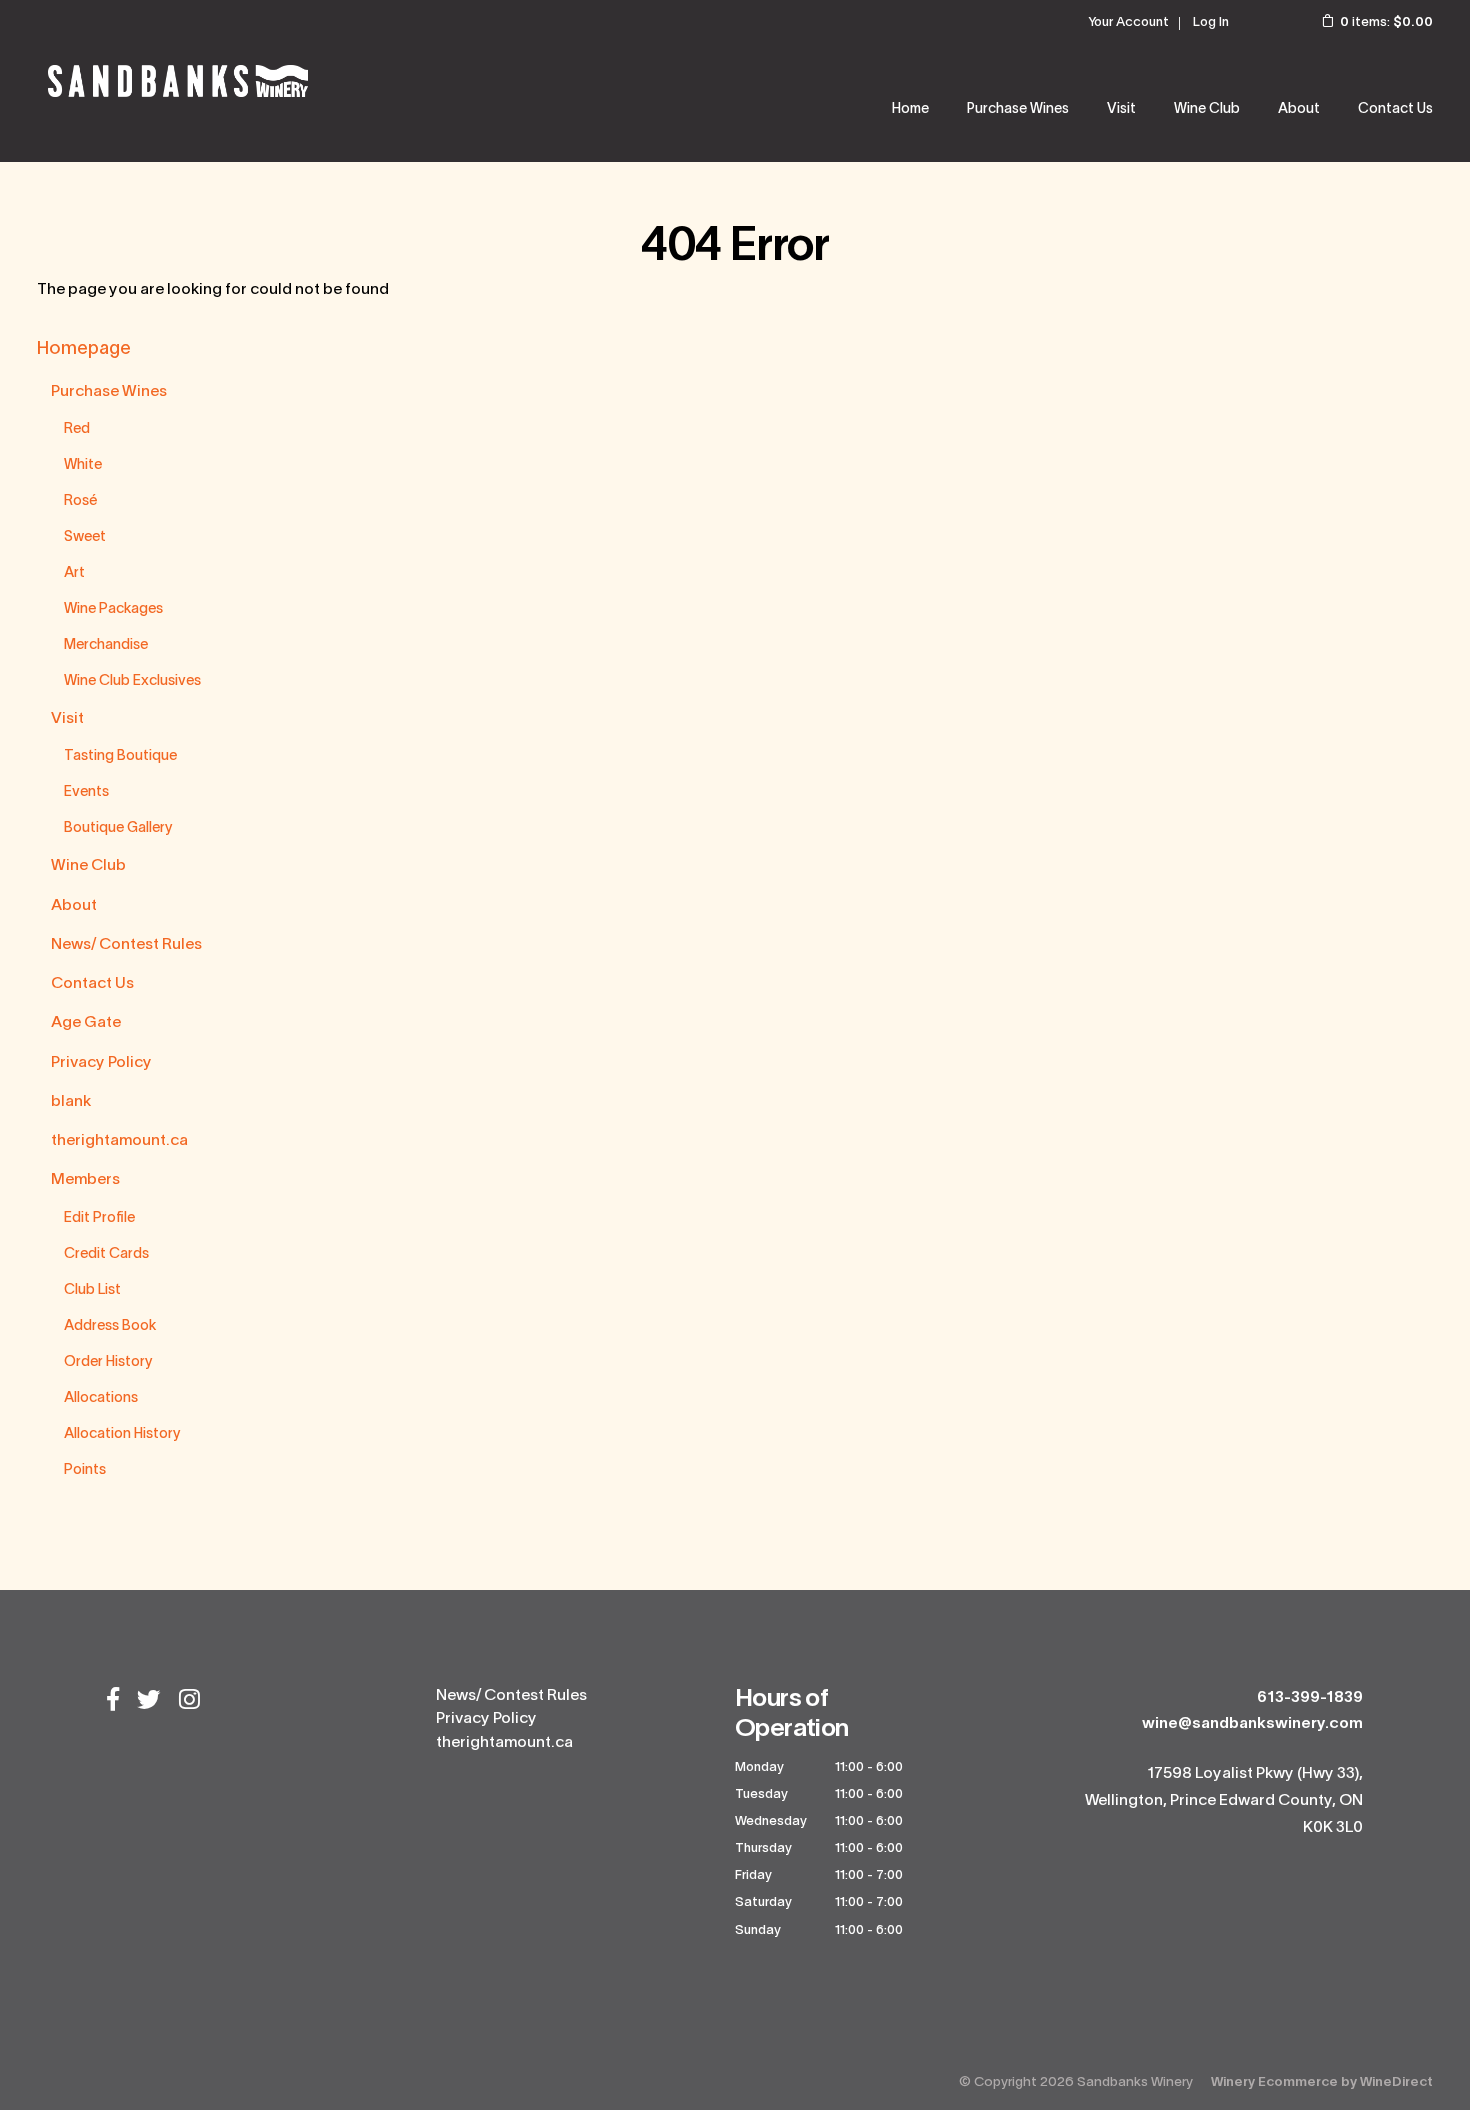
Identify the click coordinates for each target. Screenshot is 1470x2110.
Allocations (101, 1398)
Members (85, 1180)
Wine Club (1207, 109)
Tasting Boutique (120, 756)
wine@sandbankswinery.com (1252, 1724)
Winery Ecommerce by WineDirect (1322, 2082)
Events (86, 792)
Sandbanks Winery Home (178, 81)
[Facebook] (113, 1702)
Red (77, 429)
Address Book (110, 1326)
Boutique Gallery (118, 828)
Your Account (1128, 23)
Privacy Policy (101, 1063)
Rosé (80, 501)
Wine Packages (113, 609)
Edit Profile (99, 1218)
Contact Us (1395, 109)
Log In (1211, 23)
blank (71, 1102)
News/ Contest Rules (126, 945)
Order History (108, 1362)
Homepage (84, 349)
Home (910, 109)
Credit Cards (106, 1254)
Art (74, 573)
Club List (92, 1290)
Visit (67, 719)
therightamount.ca (119, 1141)
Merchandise (106, 645)
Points (85, 1470)
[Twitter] (149, 1702)
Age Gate (86, 1023)
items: (1386, 23)
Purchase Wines (1018, 109)
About (1299, 109)
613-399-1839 (1310, 1698)
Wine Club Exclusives (132, 681)
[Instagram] (189, 1702)
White (83, 465)
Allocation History (122, 1434)
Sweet (85, 537)
